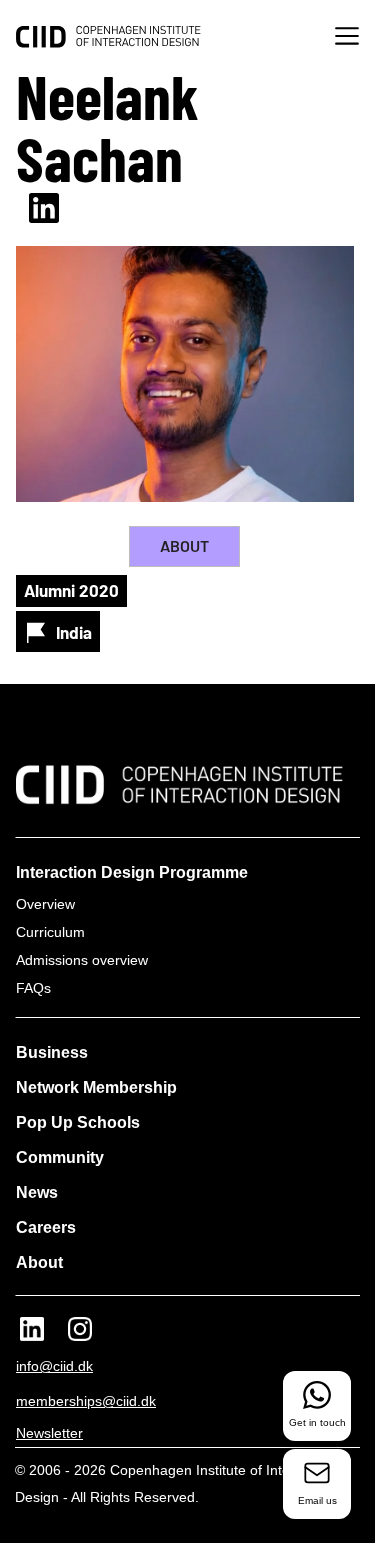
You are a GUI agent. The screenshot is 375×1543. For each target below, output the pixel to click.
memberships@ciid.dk (86, 1401)
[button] (347, 38)
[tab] (184, 546)
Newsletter (49, 1433)
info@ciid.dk (54, 1366)
